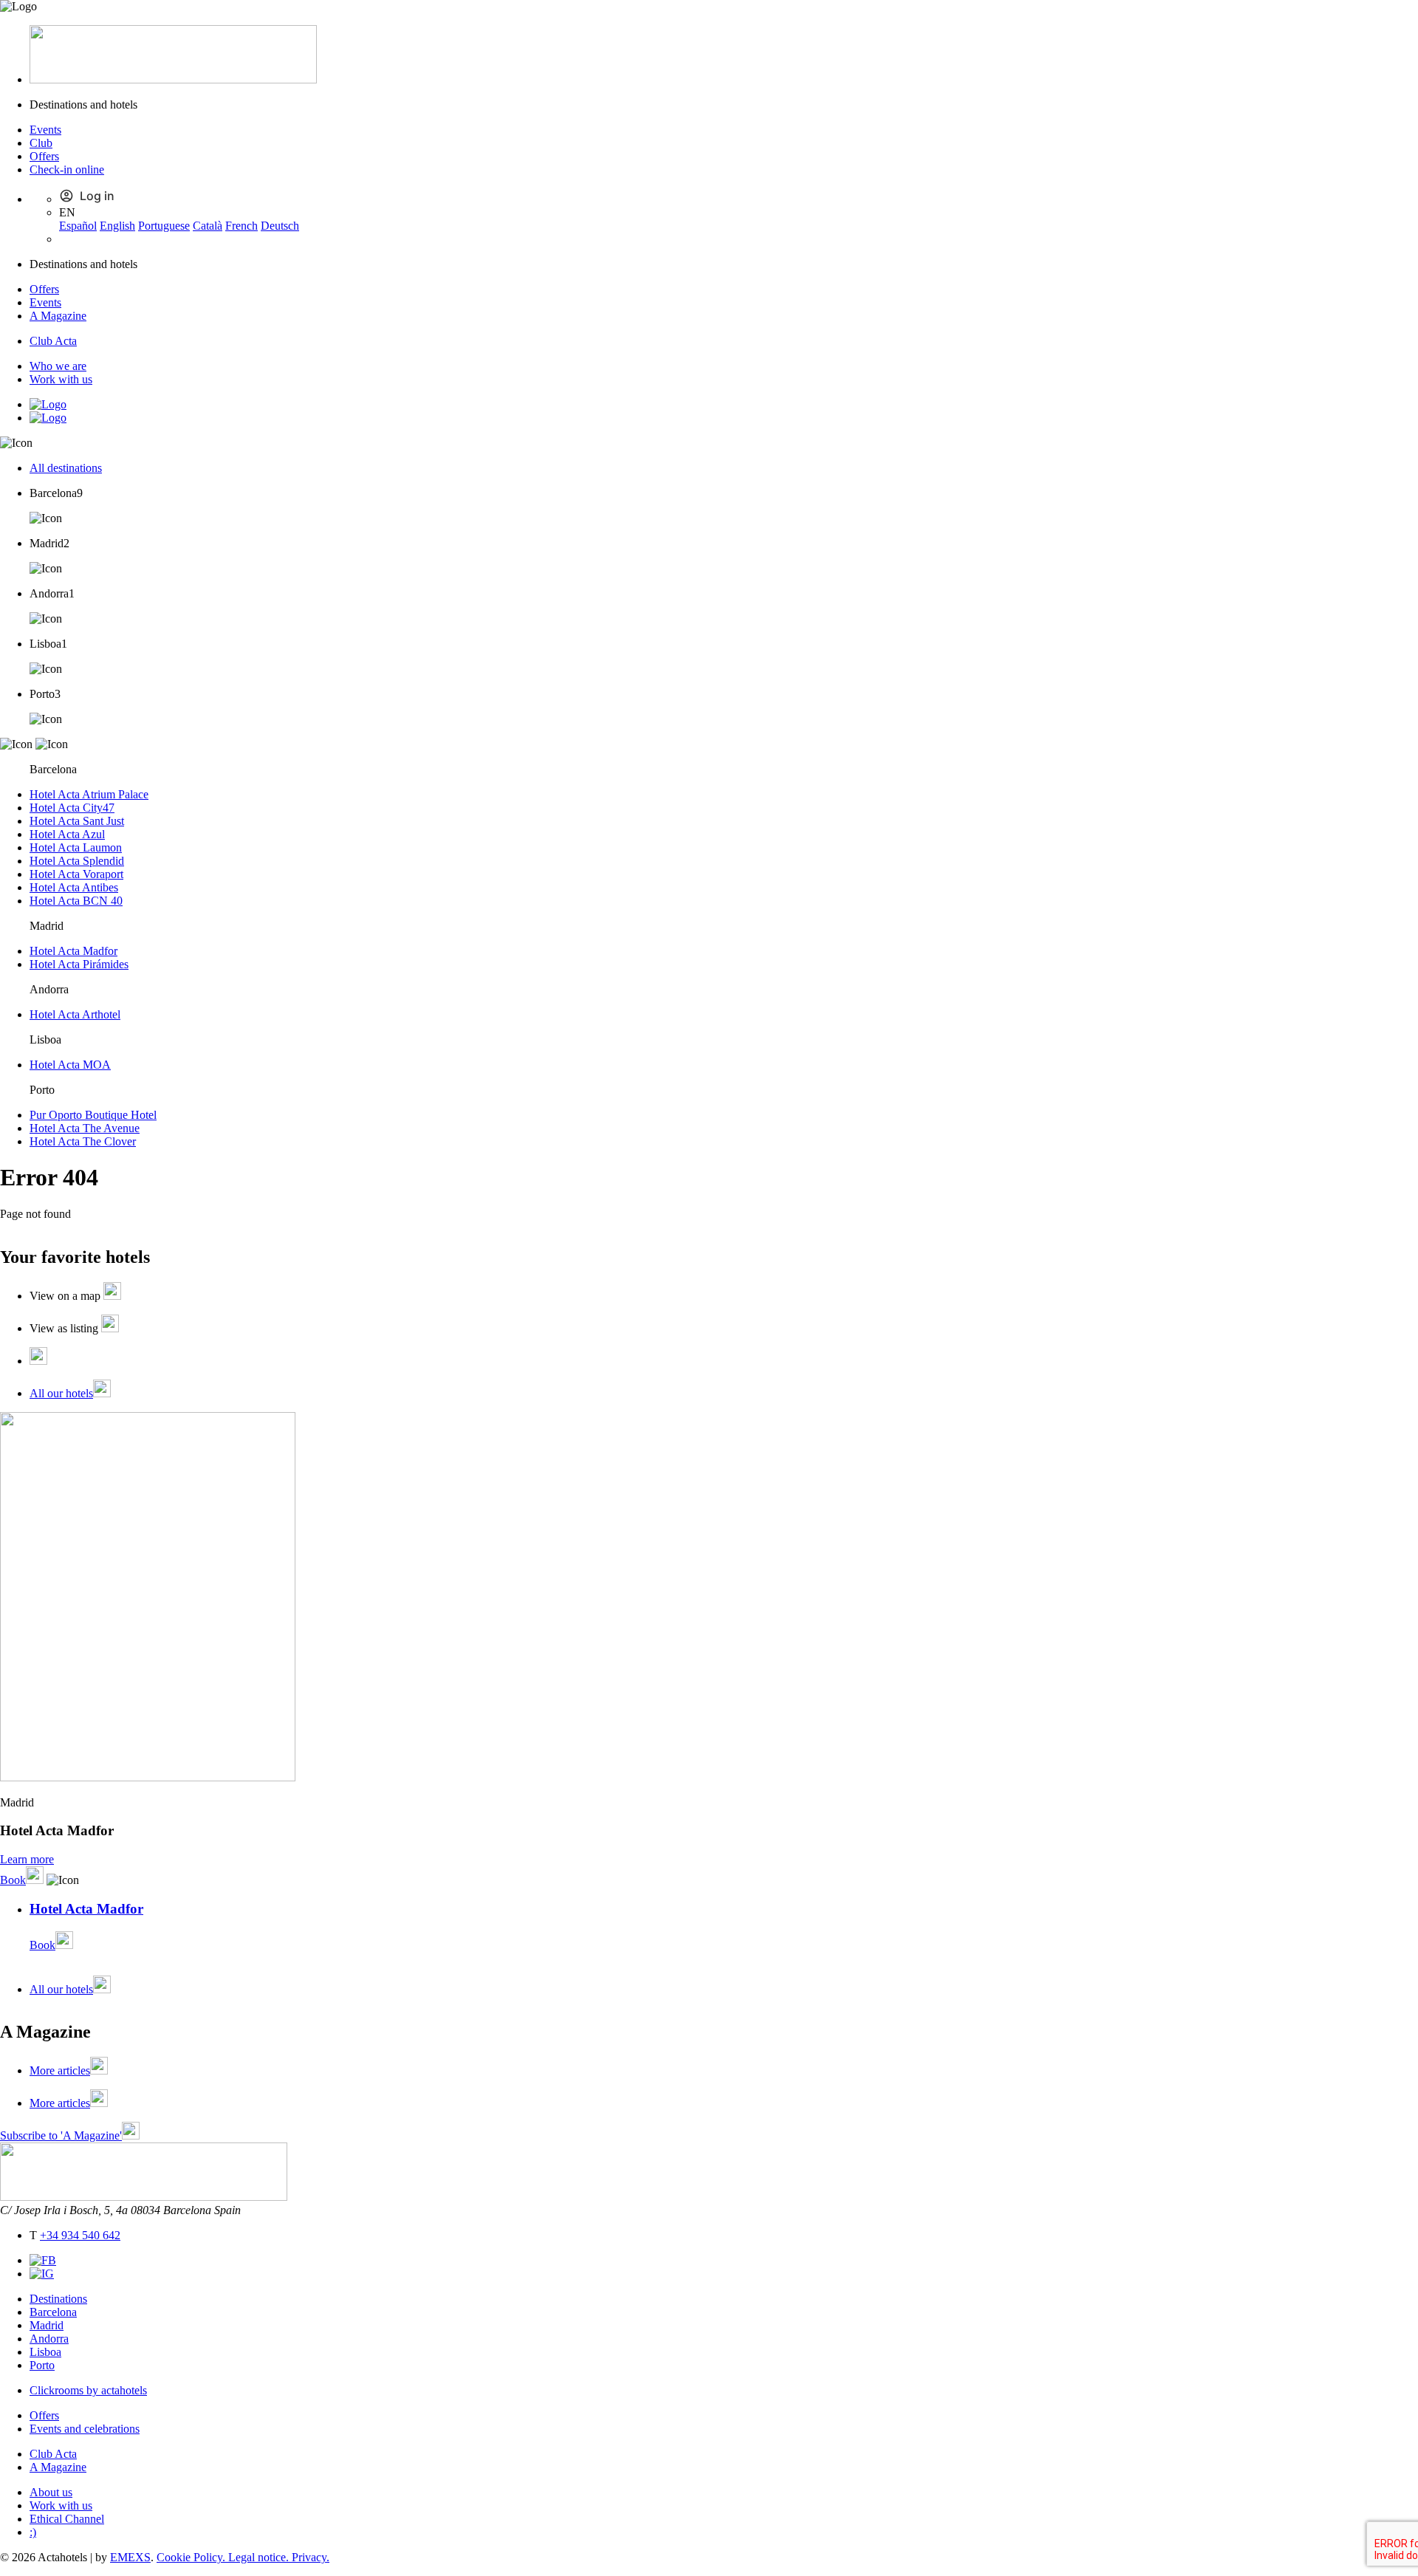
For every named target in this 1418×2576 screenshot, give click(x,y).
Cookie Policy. (192, 2557)
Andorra (49, 2339)
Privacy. (311, 2557)
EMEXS (130, 2557)
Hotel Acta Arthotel (75, 1014)
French (242, 226)
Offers (44, 156)
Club (41, 143)
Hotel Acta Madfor (73, 951)
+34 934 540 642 (80, 2235)
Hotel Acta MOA (70, 1065)
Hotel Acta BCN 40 (76, 901)
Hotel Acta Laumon (76, 847)
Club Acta (53, 341)
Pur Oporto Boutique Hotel (93, 1115)
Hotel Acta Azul (67, 834)
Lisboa (45, 2352)
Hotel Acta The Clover (83, 1141)
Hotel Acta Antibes (74, 887)
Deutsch (280, 226)
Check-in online (67, 169)
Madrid (47, 2325)
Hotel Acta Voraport (76, 874)
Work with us (61, 379)
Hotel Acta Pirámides (79, 964)
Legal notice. (260, 2557)
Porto (42, 2365)
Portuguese (164, 226)
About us (51, 2492)
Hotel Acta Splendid (77, 861)
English (117, 226)
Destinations (58, 2299)
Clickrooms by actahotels (88, 2390)
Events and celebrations (85, 2429)
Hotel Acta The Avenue (85, 1128)
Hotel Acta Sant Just (77, 821)
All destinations (66, 468)
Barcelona (53, 2312)
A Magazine (58, 316)
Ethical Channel (67, 2519)
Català (208, 226)
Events (45, 130)
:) (33, 2532)
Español (78, 226)
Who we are (58, 366)
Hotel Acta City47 (72, 808)
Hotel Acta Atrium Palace (89, 794)
